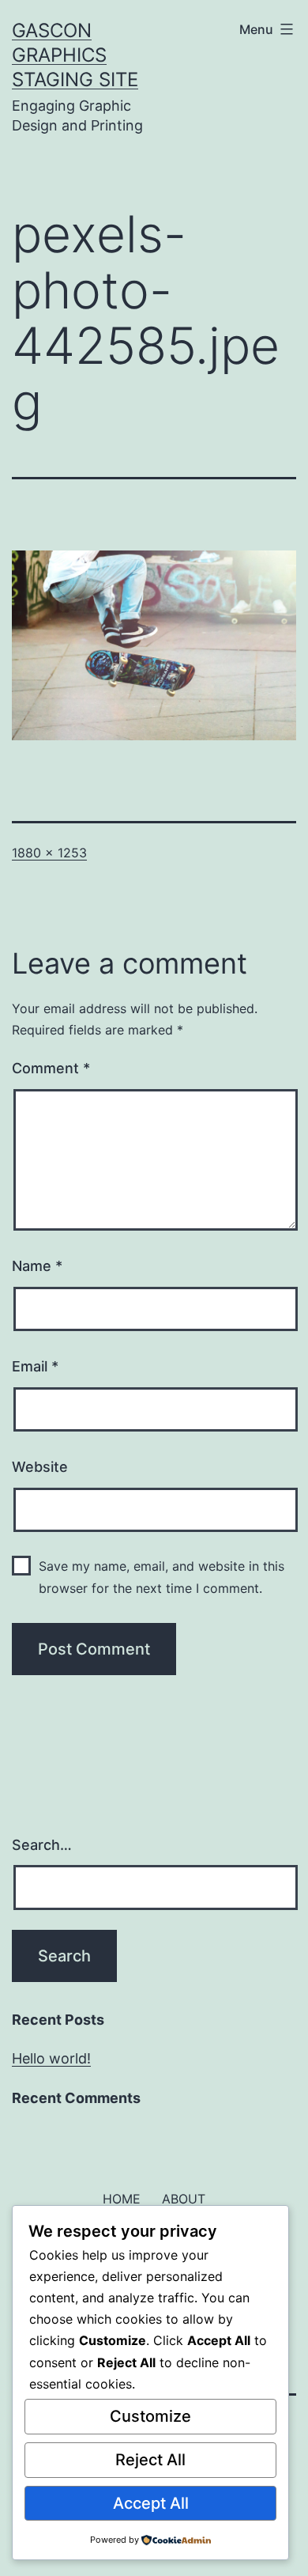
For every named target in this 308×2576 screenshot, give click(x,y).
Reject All (150, 2460)
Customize (150, 2416)
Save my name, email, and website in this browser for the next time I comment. (162, 1577)
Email (35, 1366)
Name (37, 1266)
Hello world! (51, 2058)
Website (40, 1467)
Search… (42, 1845)
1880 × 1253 (49, 853)
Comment (51, 1068)
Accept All (151, 2503)
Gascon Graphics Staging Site (75, 55)
